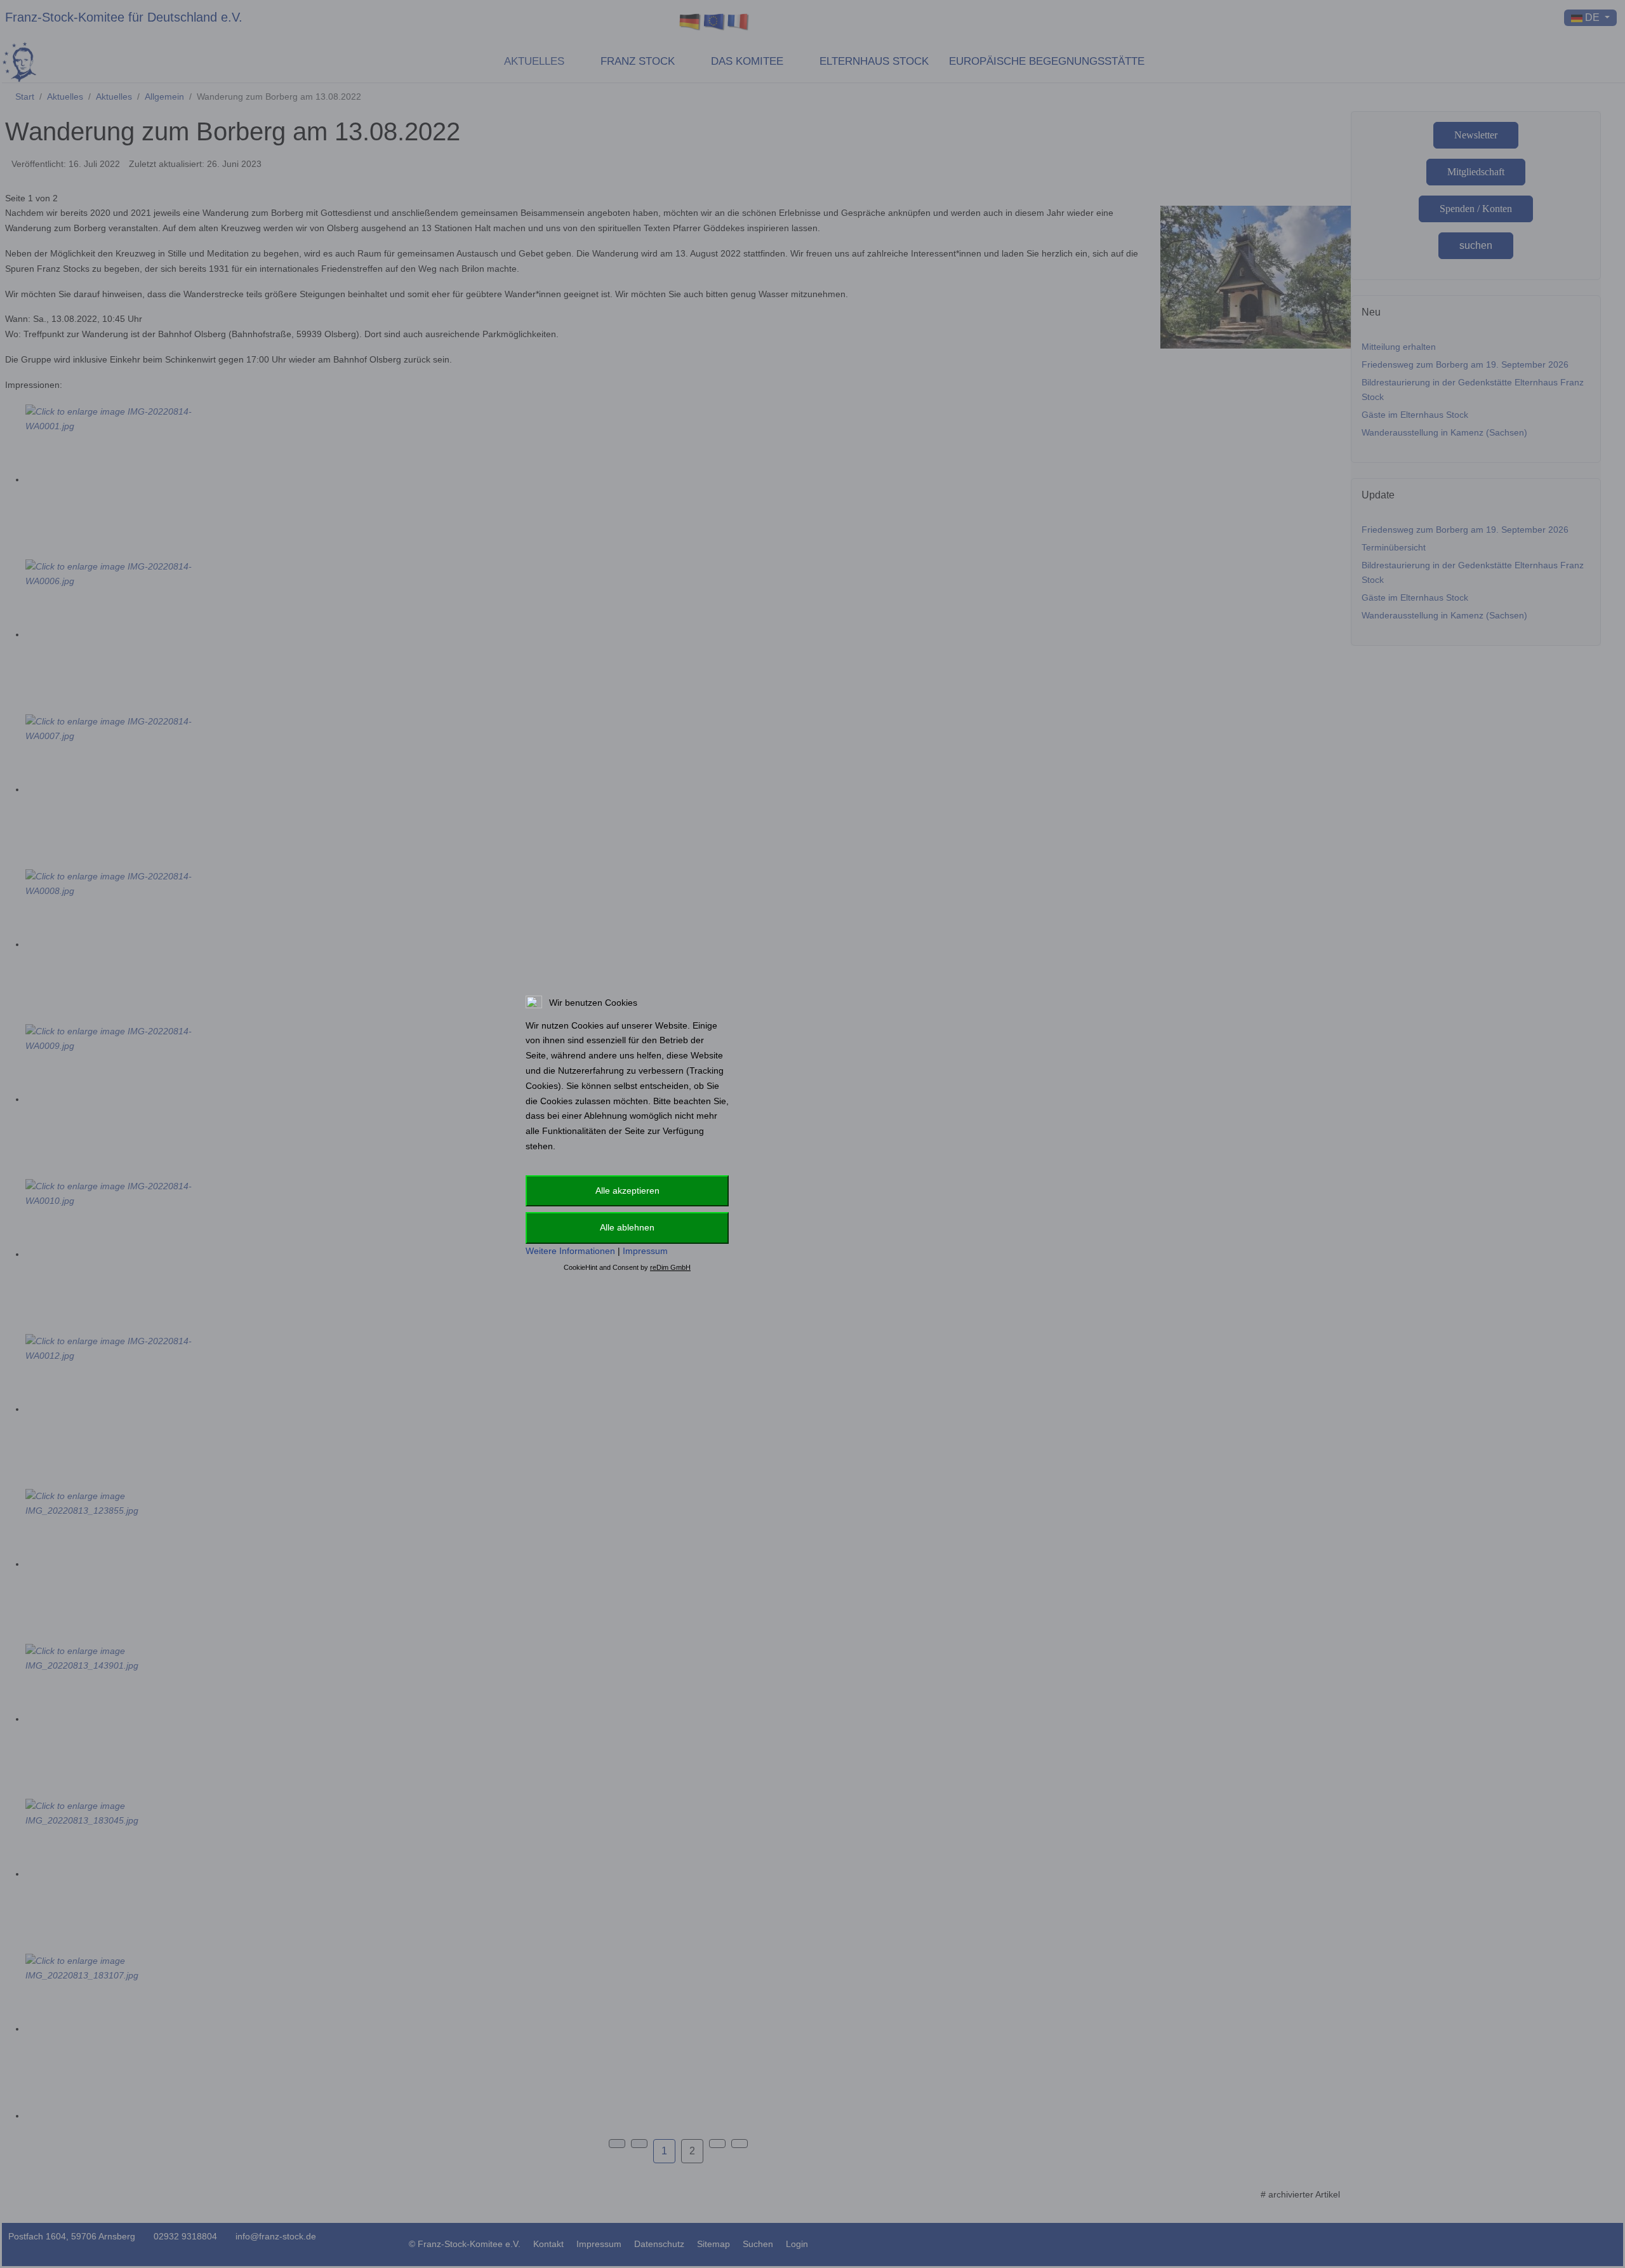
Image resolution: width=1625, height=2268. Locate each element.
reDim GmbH (670, 1267)
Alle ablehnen (627, 1227)
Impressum (645, 1251)
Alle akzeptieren (627, 1191)
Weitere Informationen (570, 1251)
